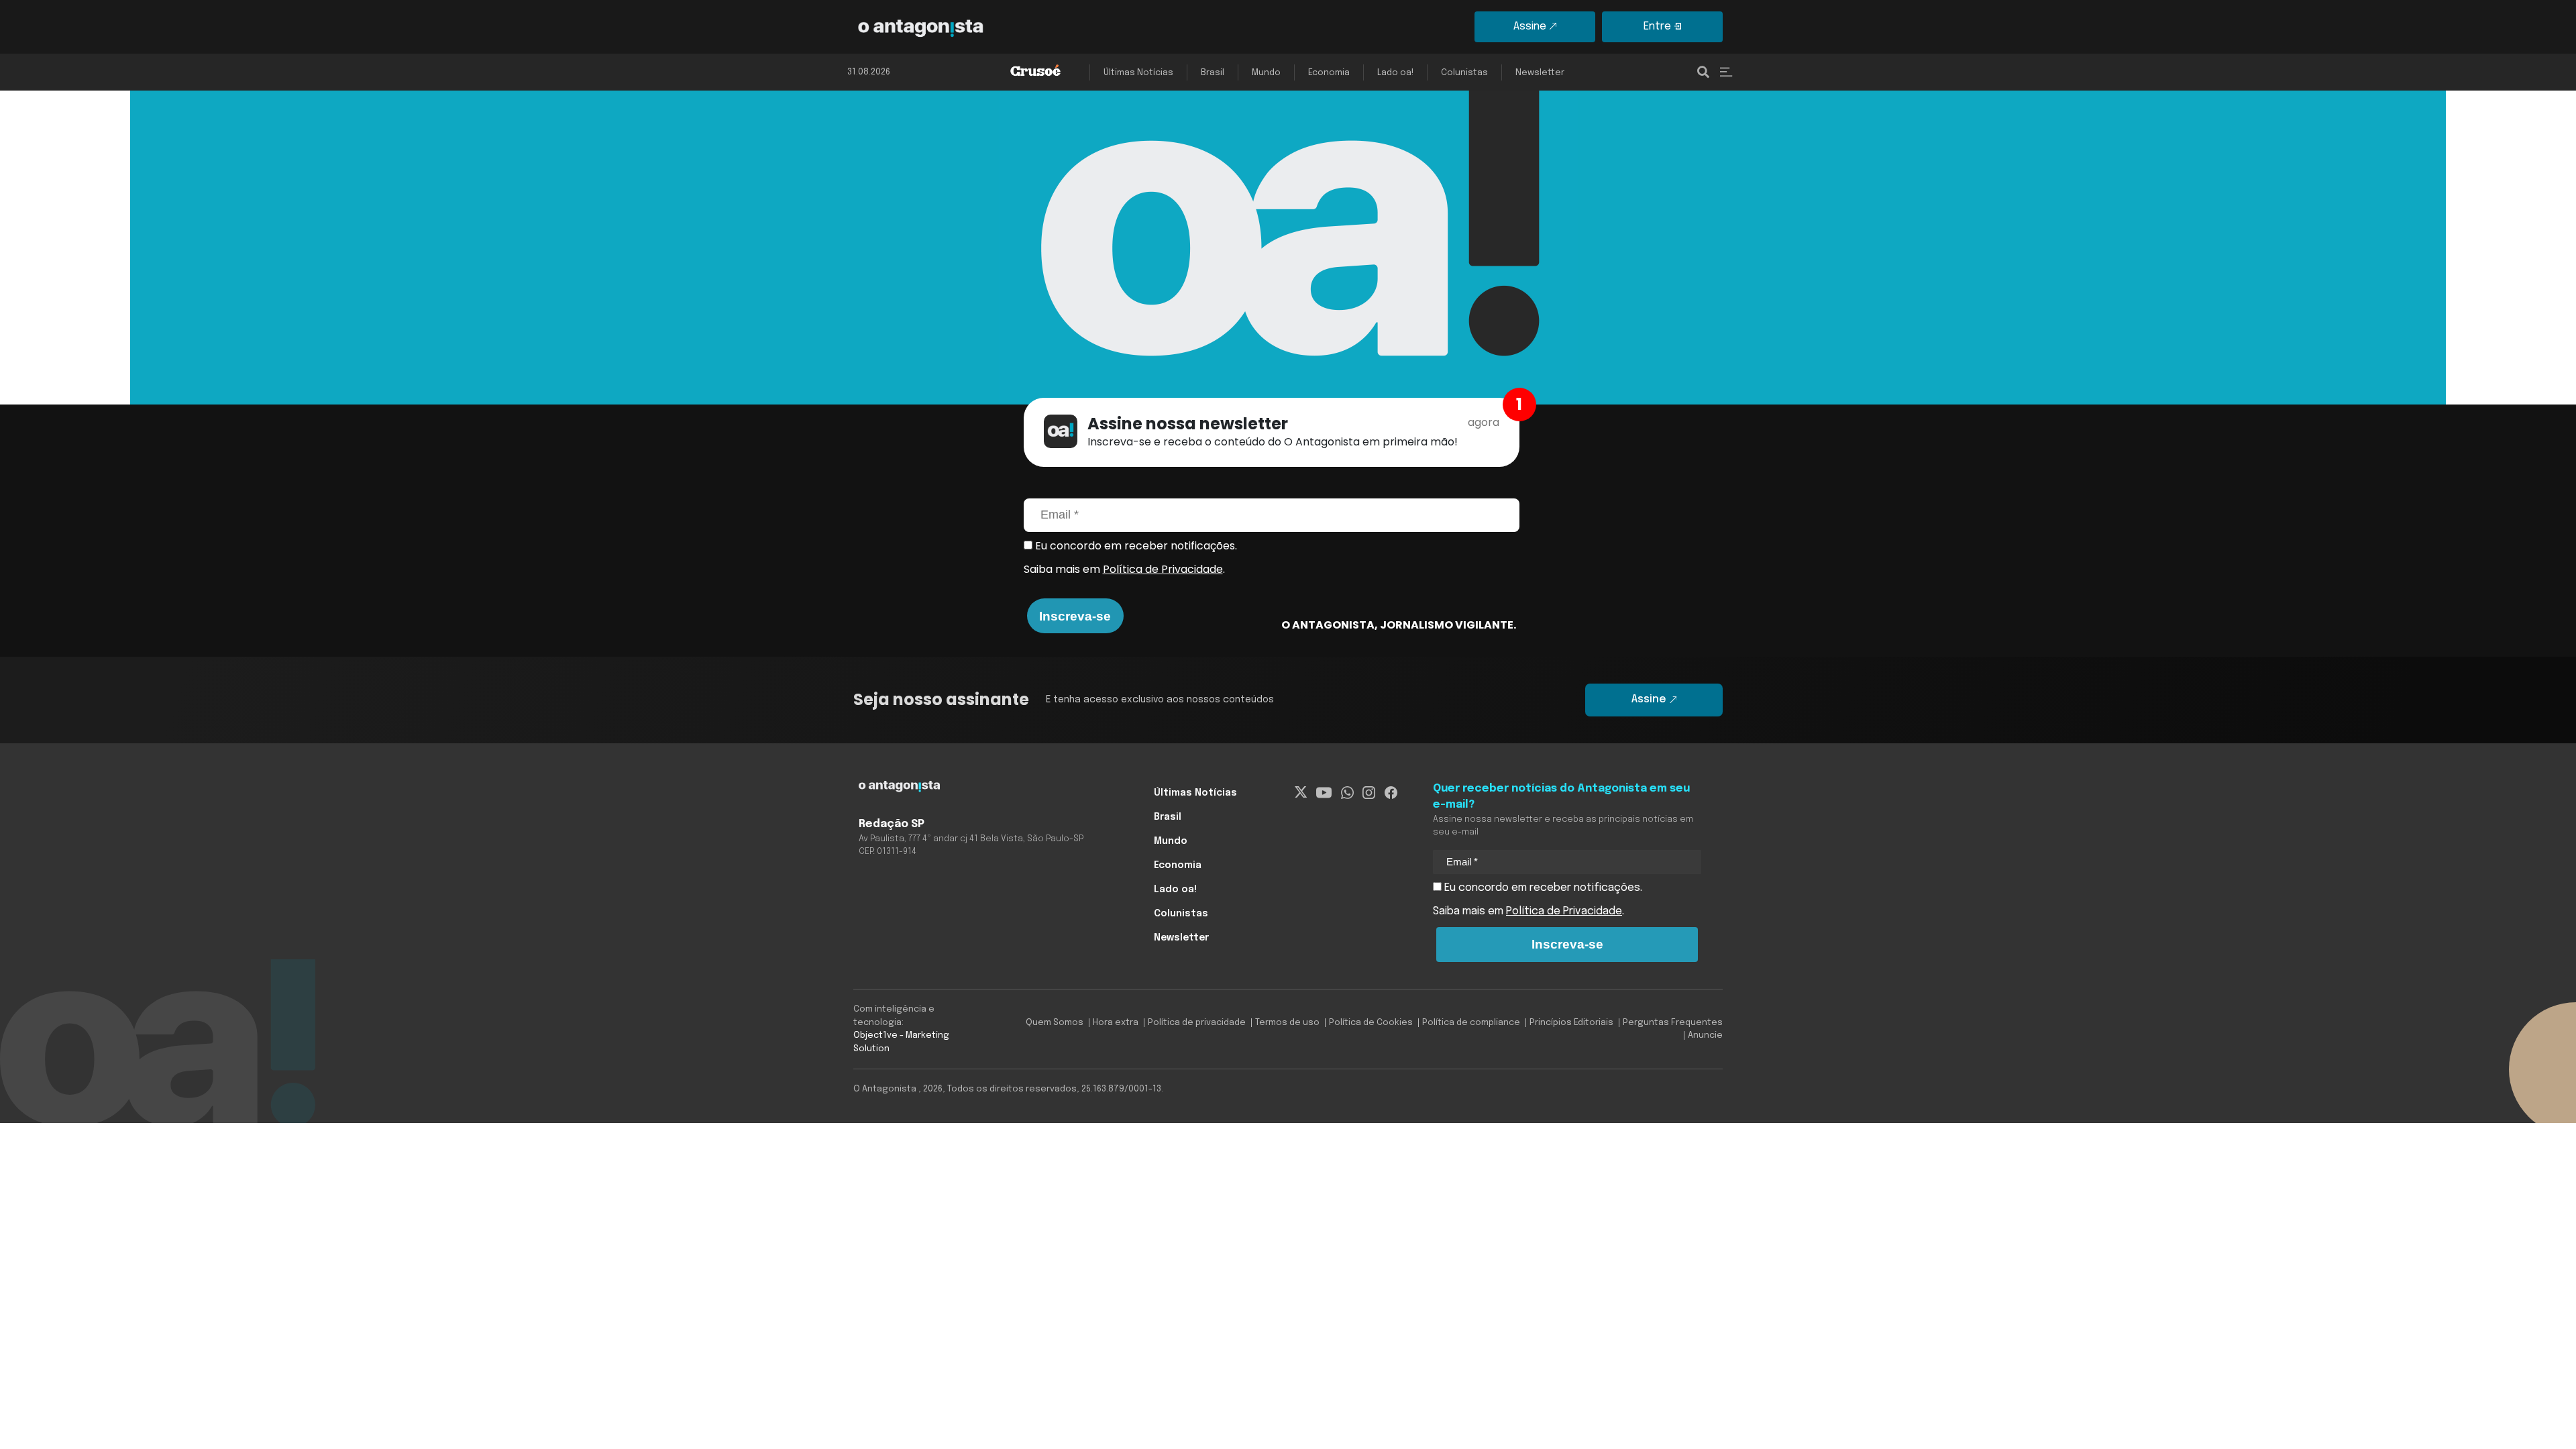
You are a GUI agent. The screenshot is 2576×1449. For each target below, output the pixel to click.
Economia (1329, 73)
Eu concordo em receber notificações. (1135, 546)
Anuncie (1705, 1035)
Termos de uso (1287, 1023)
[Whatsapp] (1347, 793)
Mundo (1266, 73)
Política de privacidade (1197, 1023)
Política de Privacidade (1163, 569)
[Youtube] (1324, 793)
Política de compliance (1471, 1023)
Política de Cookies (1371, 1023)
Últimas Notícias (1138, 73)
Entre (1657, 26)
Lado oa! (1395, 73)
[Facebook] (1391, 793)
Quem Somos (1055, 1023)
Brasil (1213, 73)
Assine (1530, 26)
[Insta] (1369, 793)
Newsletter (1540, 73)
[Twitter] (1301, 793)
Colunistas (1464, 73)
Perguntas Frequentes (1673, 1023)
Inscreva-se (1075, 616)
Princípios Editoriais (1571, 1023)
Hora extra (1116, 1023)
